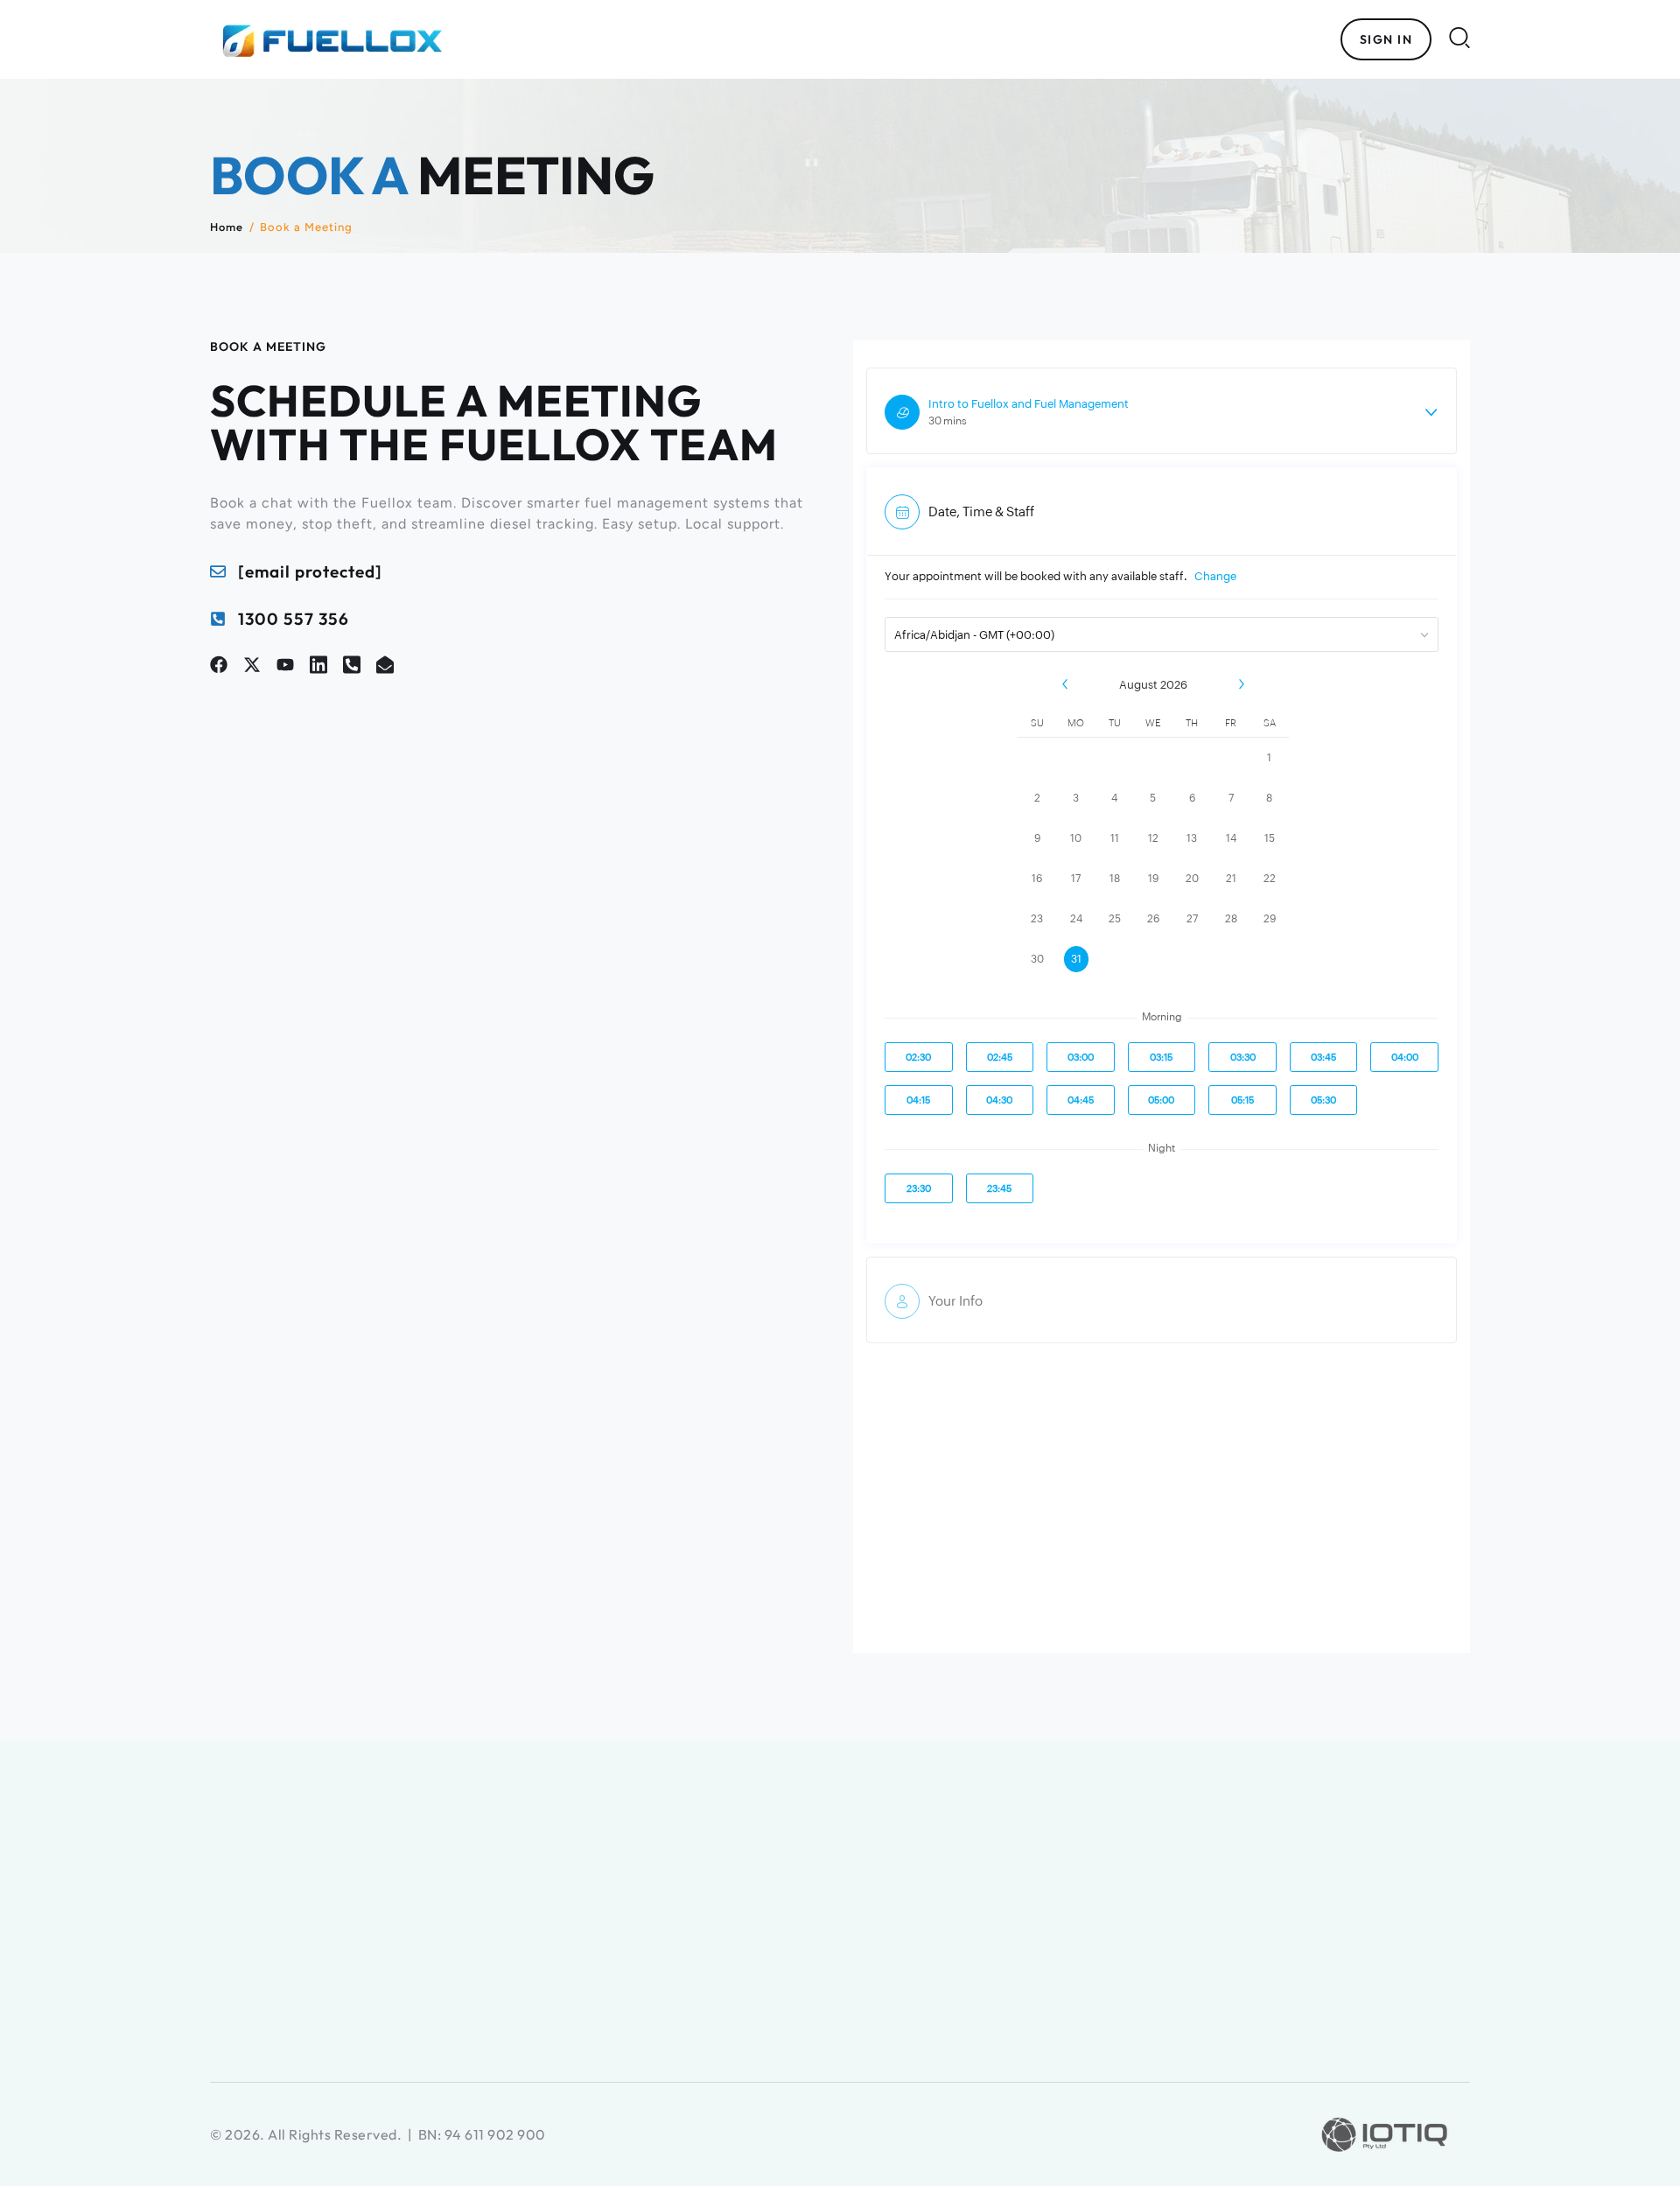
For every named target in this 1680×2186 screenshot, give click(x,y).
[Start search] (1459, 37)
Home (227, 227)
